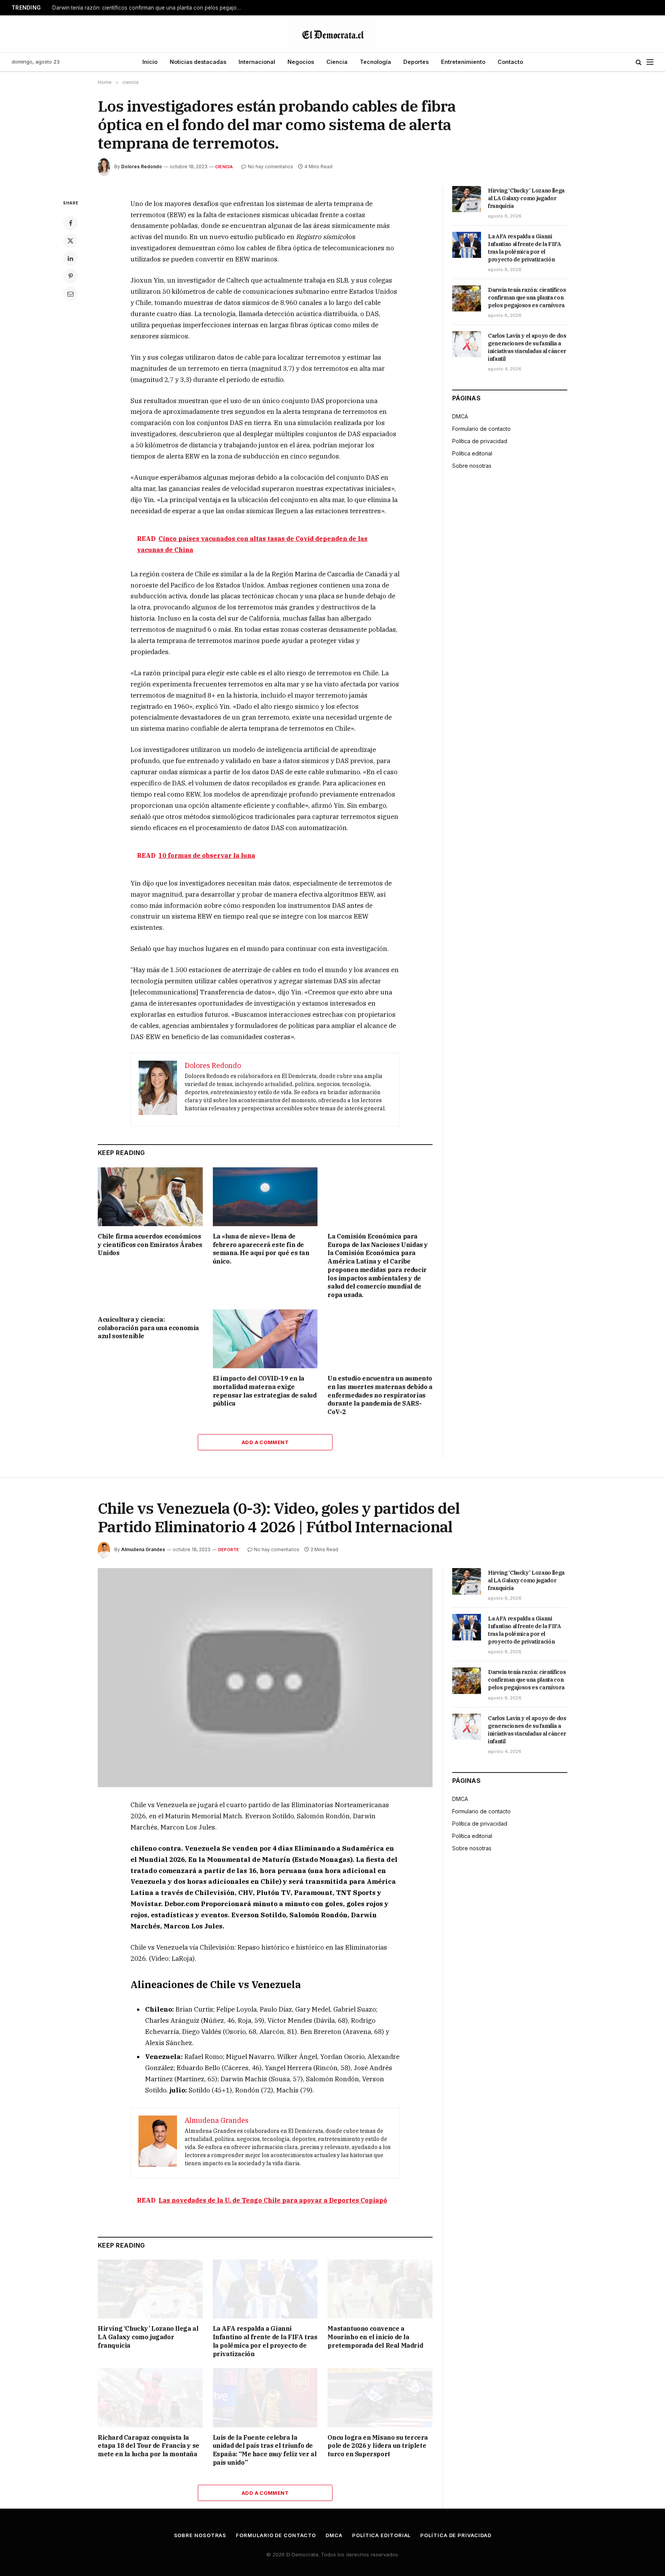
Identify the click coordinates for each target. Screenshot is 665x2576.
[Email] (70, 294)
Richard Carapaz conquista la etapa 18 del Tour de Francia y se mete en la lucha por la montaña (149, 2446)
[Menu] (650, 62)
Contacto (510, 62)
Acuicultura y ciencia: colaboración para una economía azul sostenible (148, 1328)
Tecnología (375, 62)
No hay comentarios (271, 167)
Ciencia (337, 62)
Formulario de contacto (481, 429)
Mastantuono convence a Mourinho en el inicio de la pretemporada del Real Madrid (375, 2337)
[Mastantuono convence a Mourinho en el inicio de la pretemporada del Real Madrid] (380, 2289)
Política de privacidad (480, 441)
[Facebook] (70, 223)
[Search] (639, 62)
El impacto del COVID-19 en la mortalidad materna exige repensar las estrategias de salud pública (265, 1391)
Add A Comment (265, 1442)
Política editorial (472, 453)
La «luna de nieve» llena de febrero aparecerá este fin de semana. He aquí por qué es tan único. (261, 1249)
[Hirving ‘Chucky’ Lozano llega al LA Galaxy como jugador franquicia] (467, 199)
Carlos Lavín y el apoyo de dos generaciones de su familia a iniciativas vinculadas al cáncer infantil (527, 347)
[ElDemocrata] (332, 34)
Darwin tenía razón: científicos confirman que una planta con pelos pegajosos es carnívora (149, 8)
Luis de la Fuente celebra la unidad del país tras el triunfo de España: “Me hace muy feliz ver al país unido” (265, 2450)
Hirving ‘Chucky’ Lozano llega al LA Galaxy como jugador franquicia (526, 198)
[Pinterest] (70, 276)
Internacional (257, 62)
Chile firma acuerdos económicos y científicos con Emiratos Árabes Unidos (150, 1245)
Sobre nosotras (472, 466)
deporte (229, 1550)
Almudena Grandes (143, 1549)
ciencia (224, 167)
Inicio (150, 62)
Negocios (301, 62)
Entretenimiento (463, 62)
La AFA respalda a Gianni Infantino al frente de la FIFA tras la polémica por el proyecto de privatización (525, 248)
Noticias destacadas (198, 62)
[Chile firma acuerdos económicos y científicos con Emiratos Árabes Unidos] (150, 1197)
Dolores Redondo (142, 167)
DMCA (460, 416)
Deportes (416, 62)
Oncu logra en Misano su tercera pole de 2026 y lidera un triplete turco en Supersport (378, 2446)
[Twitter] (70, 241)
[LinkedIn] (70, 258)
